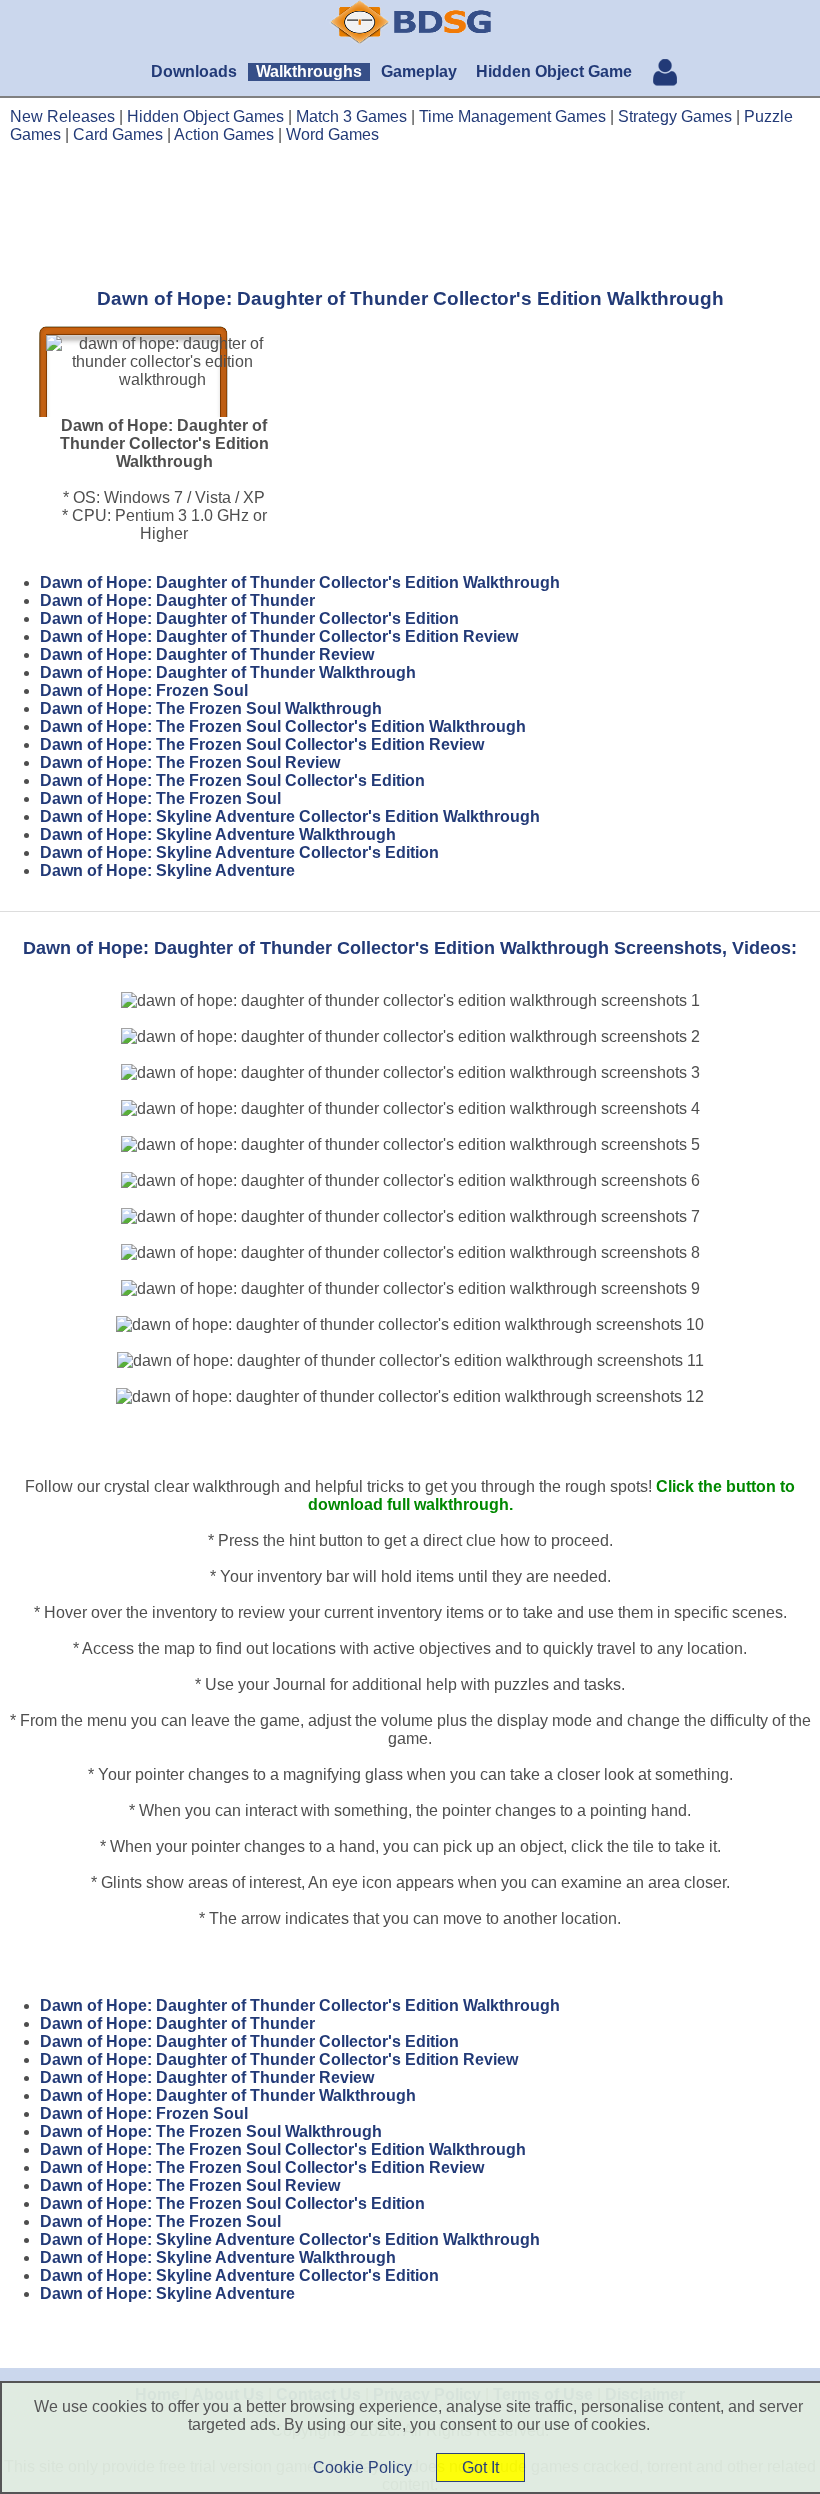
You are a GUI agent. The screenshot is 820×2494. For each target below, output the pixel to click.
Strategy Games (675, 116)
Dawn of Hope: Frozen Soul (144, 690)
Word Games (332, 134)
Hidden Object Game (554, 71)
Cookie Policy (362, 2467)
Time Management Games (512, 116)
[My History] (665, 74)
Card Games (118, 134)
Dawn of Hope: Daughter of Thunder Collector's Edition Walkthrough (300, 582)
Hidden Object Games (205, 116)
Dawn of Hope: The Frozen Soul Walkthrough (211, 708)
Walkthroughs (309, 71)
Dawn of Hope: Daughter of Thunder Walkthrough (228, 672)
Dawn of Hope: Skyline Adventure (167, 870)
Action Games (224, 134)
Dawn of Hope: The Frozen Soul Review (190, 762)
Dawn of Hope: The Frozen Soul (160, 798)
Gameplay (419, 71)
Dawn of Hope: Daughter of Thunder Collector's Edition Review (279, 636)
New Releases (62, 116)
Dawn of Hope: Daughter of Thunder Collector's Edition (249, 618)
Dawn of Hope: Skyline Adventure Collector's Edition (239, 852)
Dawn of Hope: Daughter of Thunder (177, 600)
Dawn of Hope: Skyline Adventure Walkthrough (218, 834)
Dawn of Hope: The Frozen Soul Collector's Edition (232, 780)
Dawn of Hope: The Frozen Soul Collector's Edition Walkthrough (283, 726)
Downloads (194, 71)
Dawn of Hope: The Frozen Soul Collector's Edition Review (262, 744)
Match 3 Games (351, 116)
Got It (480, 2467)
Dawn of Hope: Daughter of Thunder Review (207, 654)
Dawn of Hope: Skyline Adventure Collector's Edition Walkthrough (290, 816)
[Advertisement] (410, 215)
